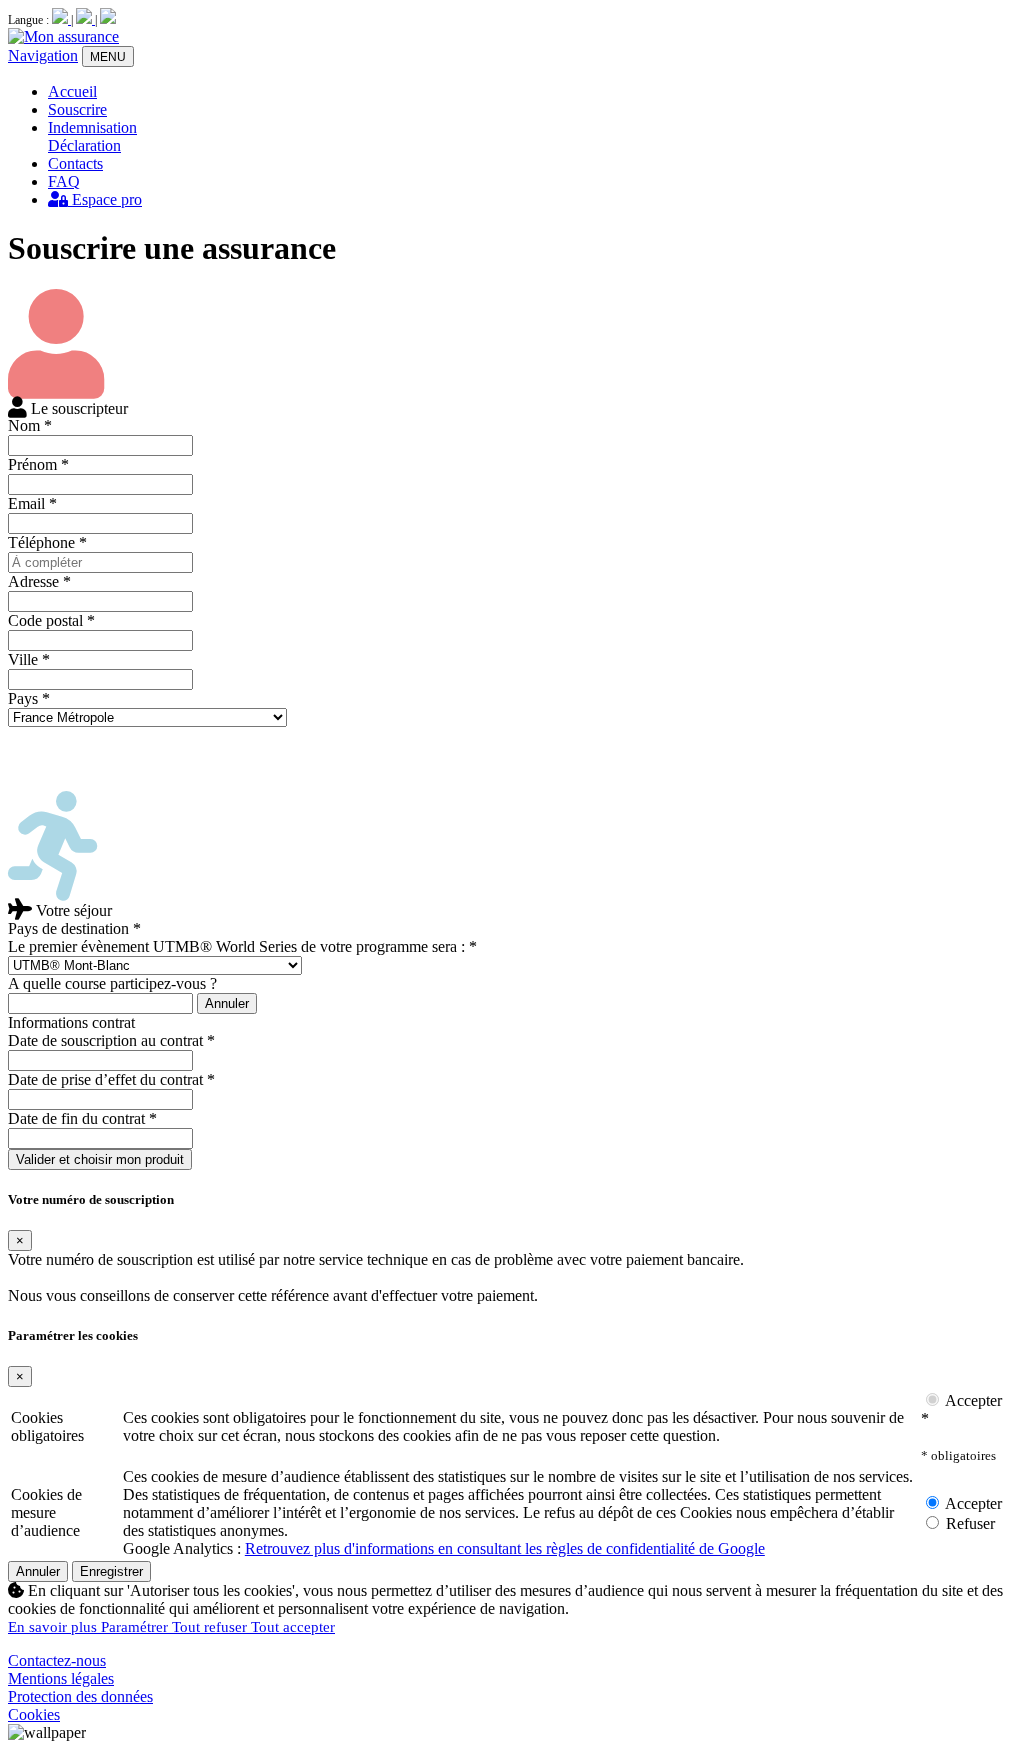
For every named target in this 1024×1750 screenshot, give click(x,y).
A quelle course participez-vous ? (112, 983)
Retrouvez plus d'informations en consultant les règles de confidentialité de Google (505, 1548)
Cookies (34, 1714)
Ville (29, 659)
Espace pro (105, 199)
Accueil (72, 91)
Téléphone (47, 542)
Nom (30, 425)
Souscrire (77, 109)
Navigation (43, 55)
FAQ (64, 181)
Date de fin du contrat (82, 1118)
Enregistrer (111, 1571)
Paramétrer (136, 1627)
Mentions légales (61, 1678)
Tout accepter (293, 1627)
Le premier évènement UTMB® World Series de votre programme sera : (242, 946)
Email (32, 503)
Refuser (968, 1523)
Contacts (75, 163)
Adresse (39, 581)
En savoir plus (54, 1627)
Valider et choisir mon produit (100, 1159)
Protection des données (80, 1696)
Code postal (51, 620)
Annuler (227, 1003)
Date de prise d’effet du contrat (111, 1079)
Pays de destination (74, 928)
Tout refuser (211, 1627)
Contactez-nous (57, 1660)
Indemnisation (92, 127)
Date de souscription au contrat (111, 1040)
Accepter (972, 1503)
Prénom (38, 464)
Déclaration (84, 145)
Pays (29, 698)
